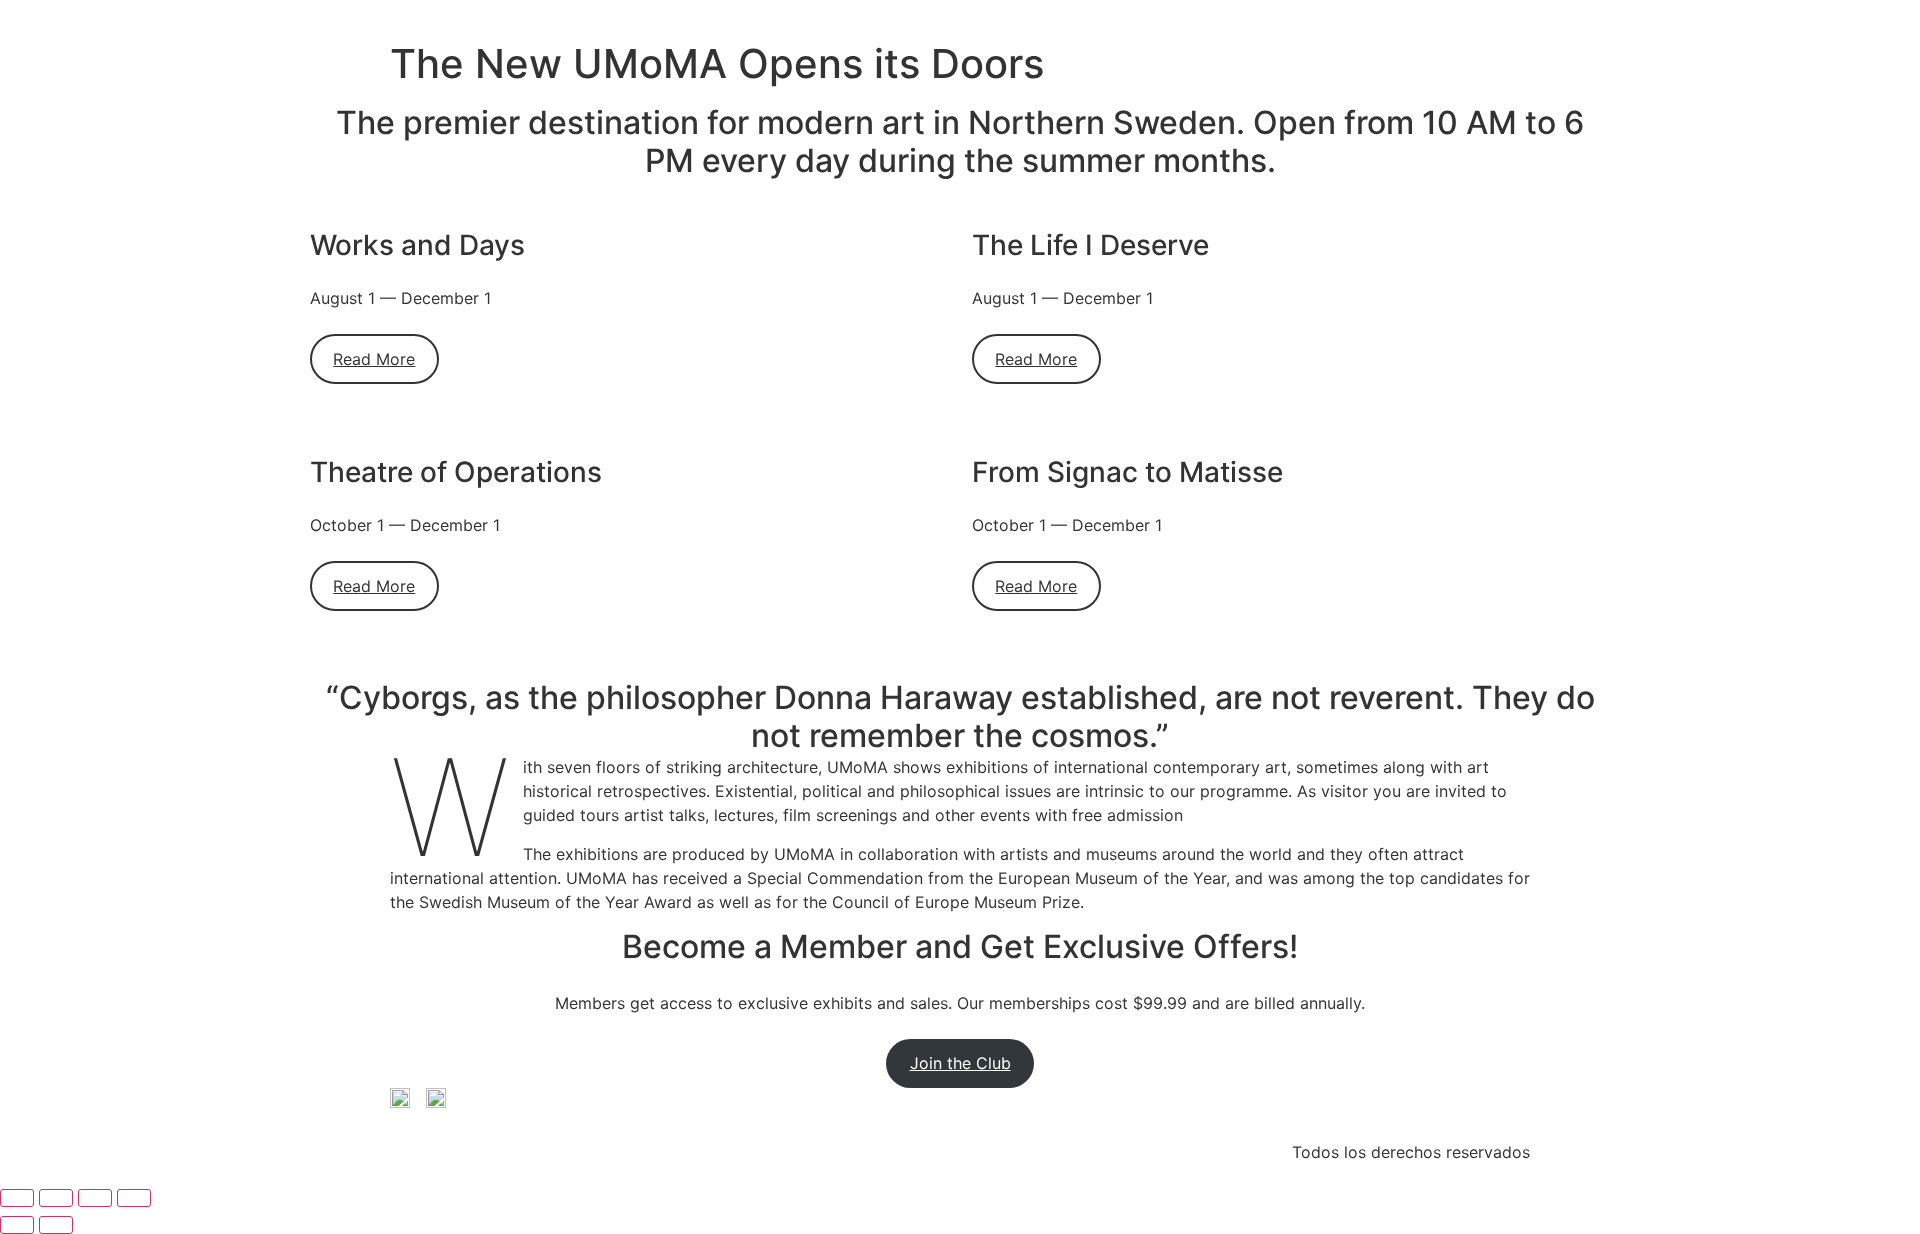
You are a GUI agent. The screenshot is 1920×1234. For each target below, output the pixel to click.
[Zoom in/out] (17, 1198)
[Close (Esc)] (134, 1198)
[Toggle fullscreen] (56, 1198)
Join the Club (960, 1063)
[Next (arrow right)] (56, 1225)
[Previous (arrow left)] (17, 1225)
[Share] (95, 1198)
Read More (374, 359)
